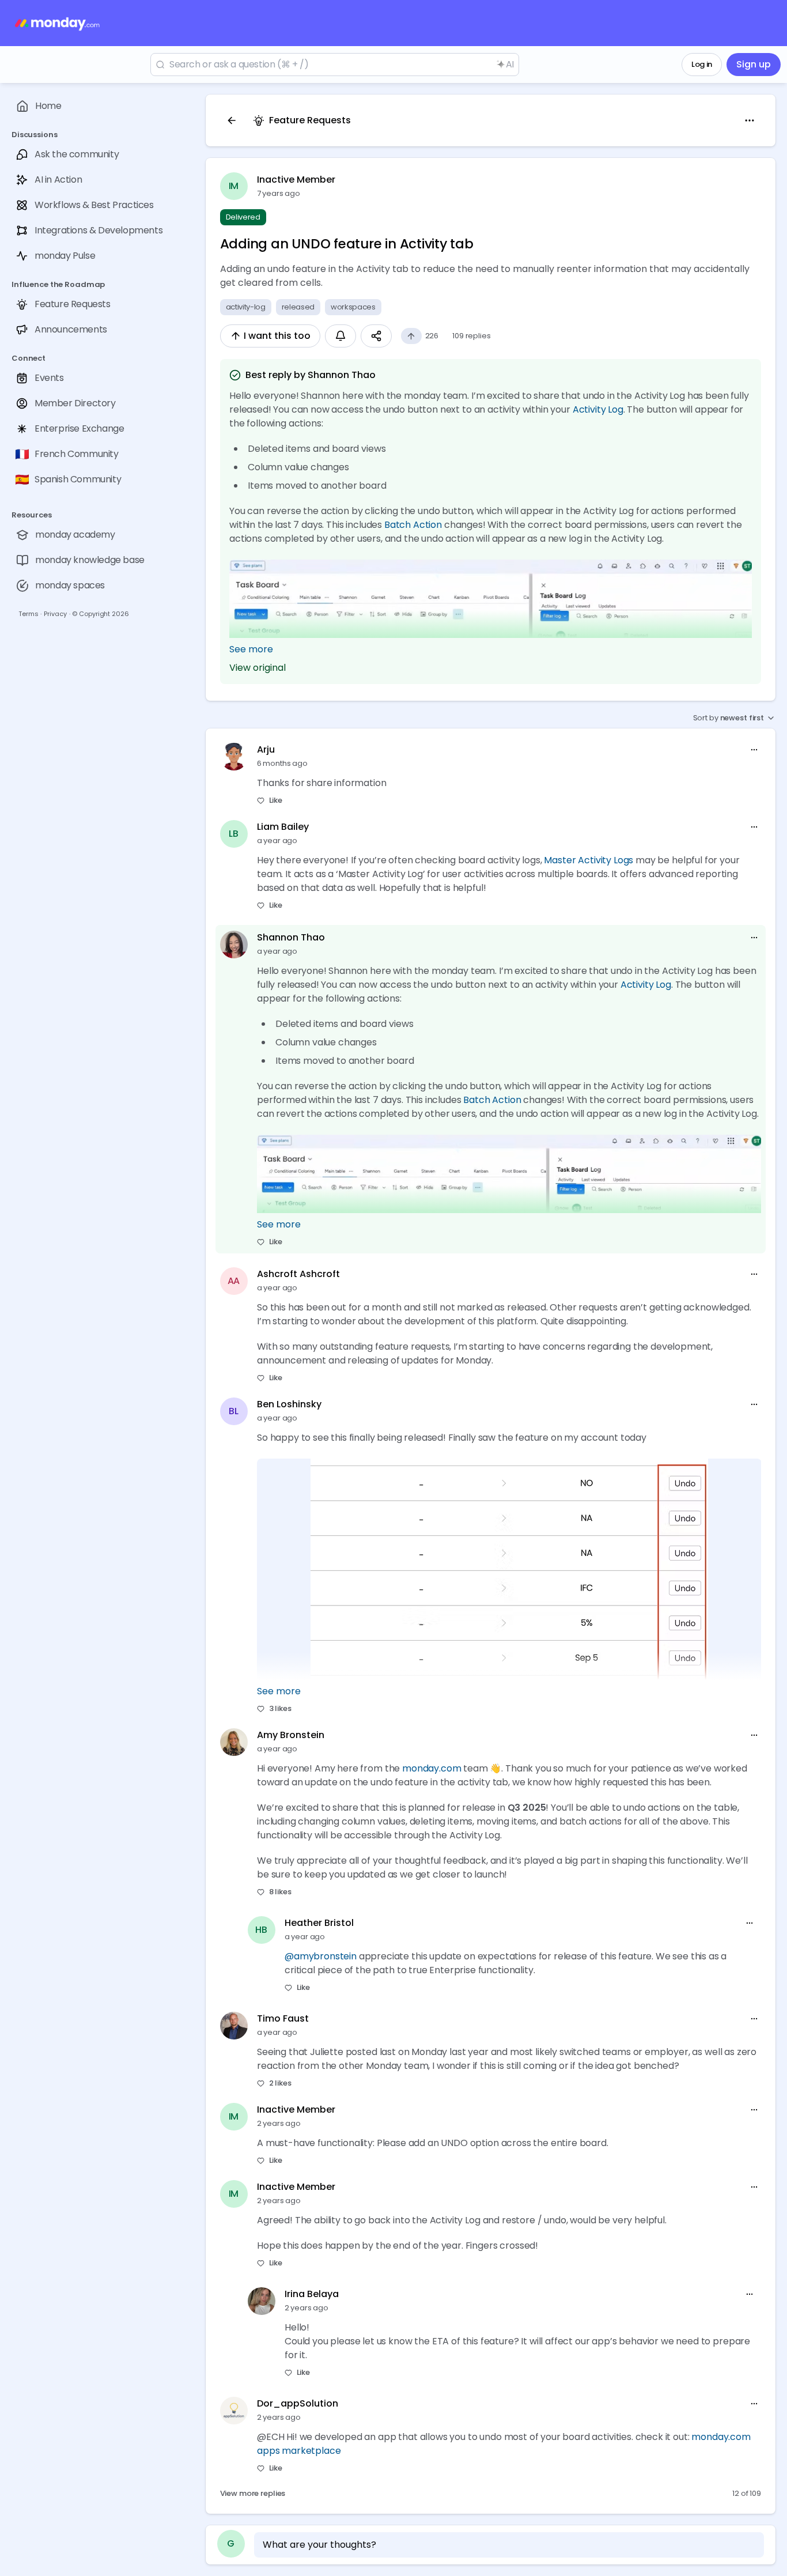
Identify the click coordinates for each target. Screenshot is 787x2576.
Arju (266, 749)
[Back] (232, 120)
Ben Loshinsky (289, 1404)
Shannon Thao (291, 937)
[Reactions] (411, 336)
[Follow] (340, 336)
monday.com (432, 1768)
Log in (702, 64)
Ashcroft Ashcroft (298, 1274)
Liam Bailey (283, 827)
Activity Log (597, 409)
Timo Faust (283, 2018)
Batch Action (413, 525)
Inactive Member (296, 180)
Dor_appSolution (298, 2403)
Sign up (754, 64)
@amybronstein (321, 1956)
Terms (28, 614)
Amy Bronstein (291, 1735)
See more (251, 649)
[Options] (750, 120)
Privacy (55, 614)
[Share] (376, 336)
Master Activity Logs (589, 860)
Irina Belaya (312, 2294)
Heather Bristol (319, 1923)
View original (258, 668)
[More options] (754, 750)
